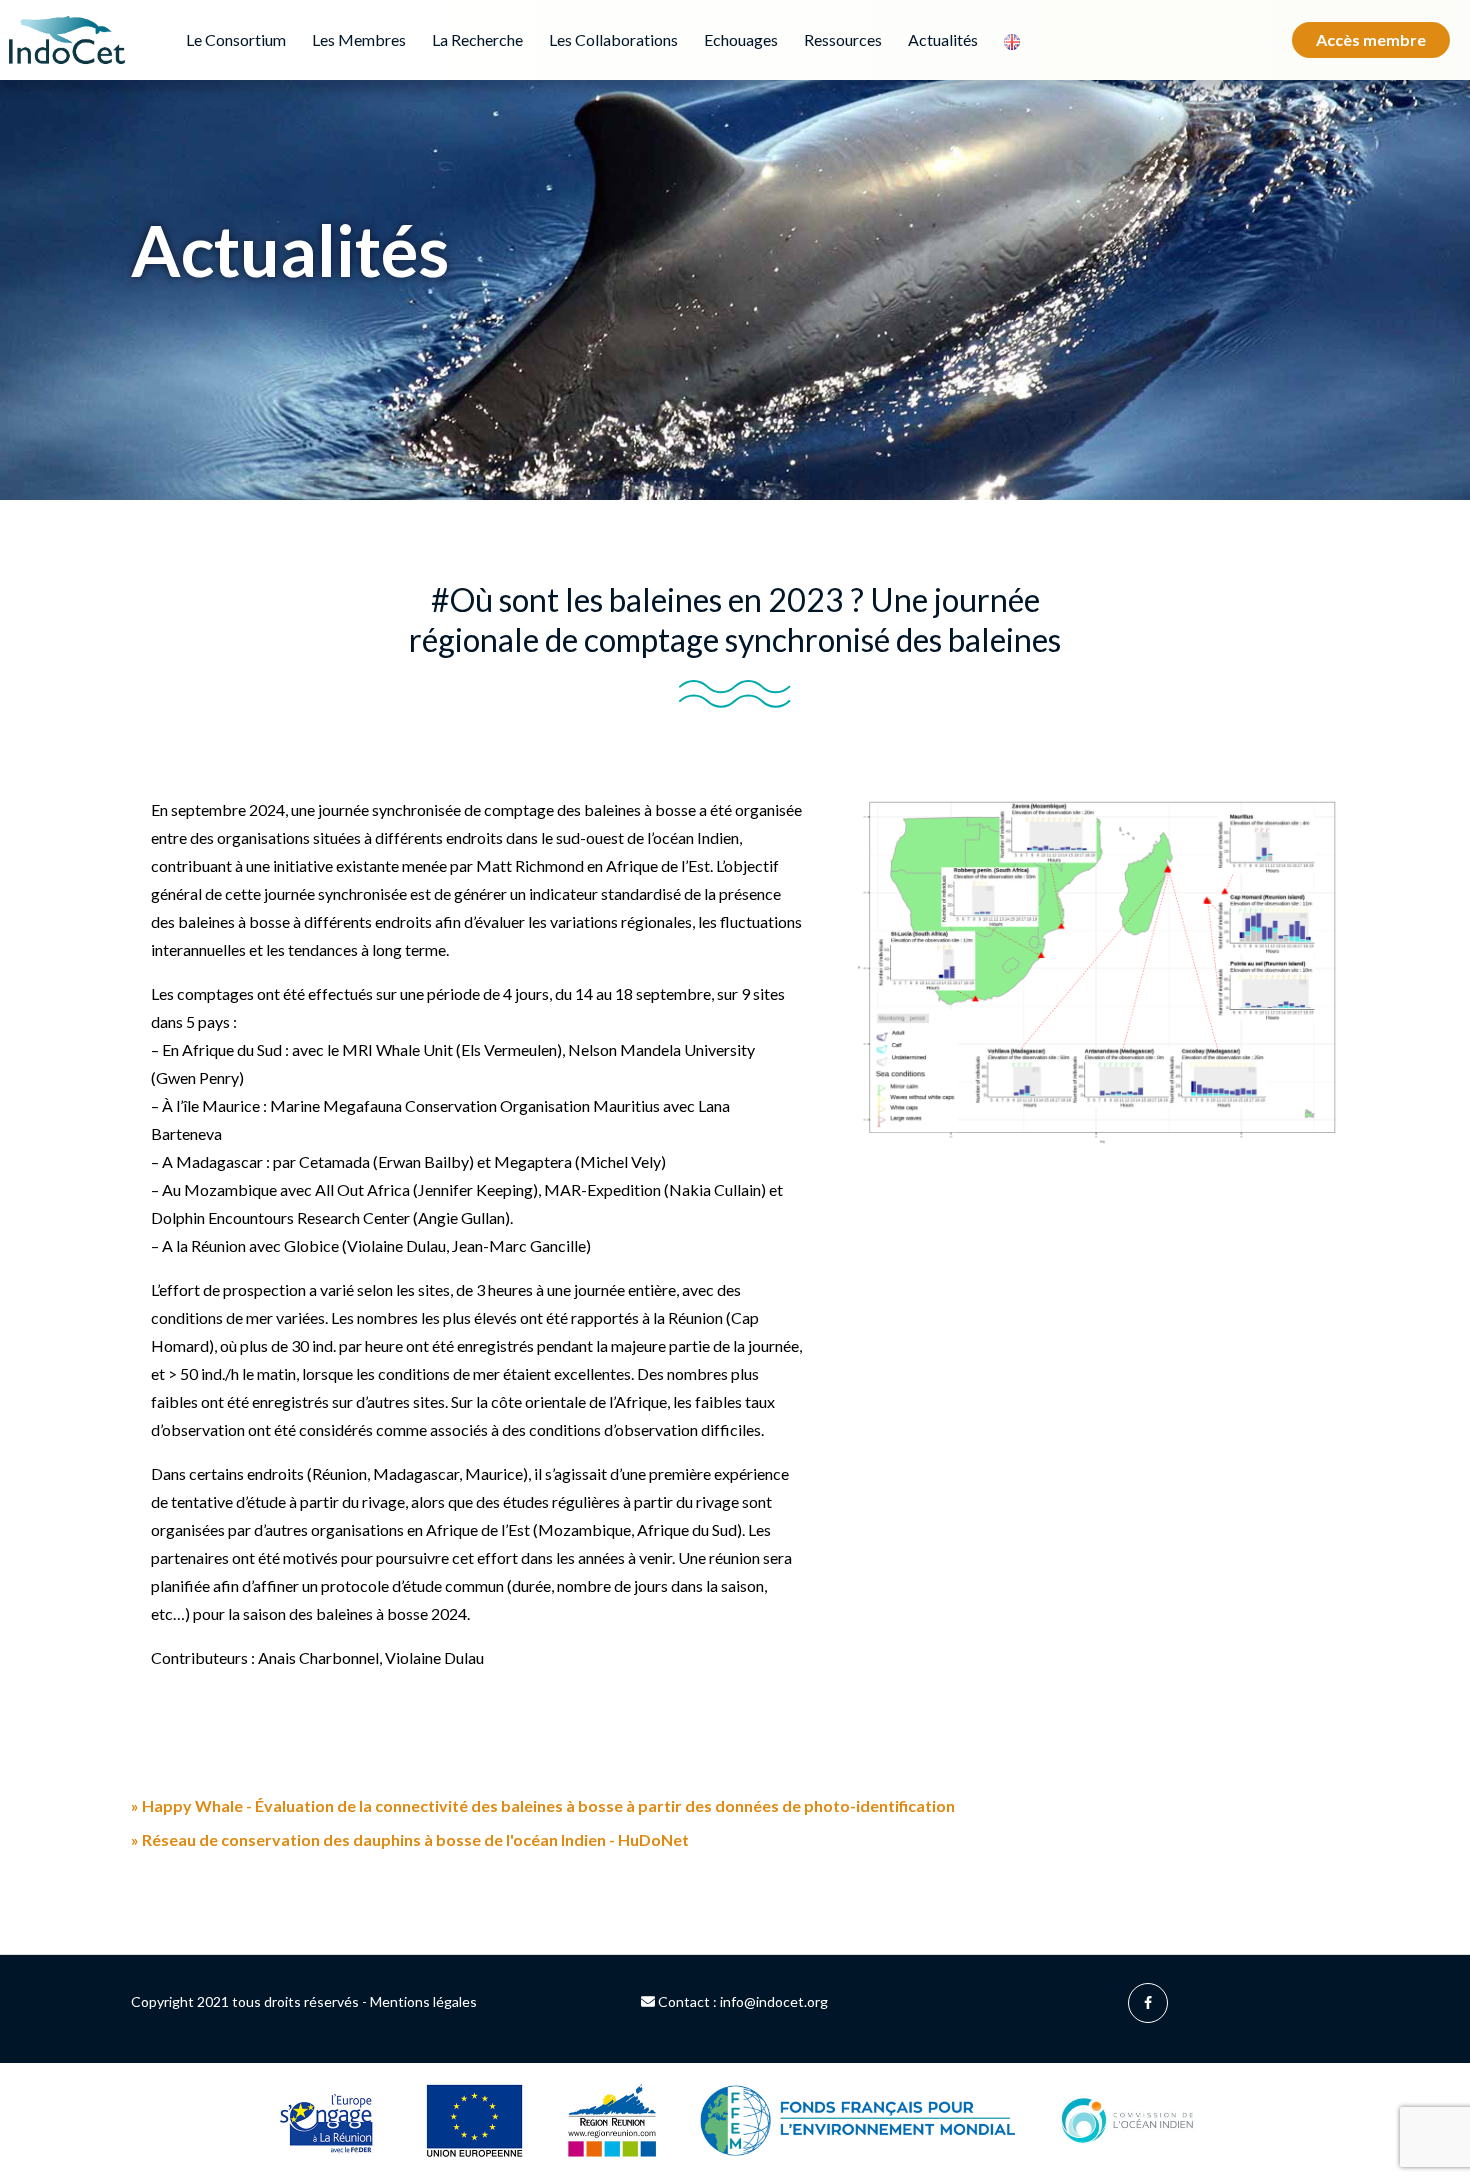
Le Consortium (236, 39)
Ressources (843, 39)
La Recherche (477, 39)
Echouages (741, 39)
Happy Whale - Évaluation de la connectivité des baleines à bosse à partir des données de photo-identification (543, 1806)
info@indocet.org (774, 2001)
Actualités (943, 39)
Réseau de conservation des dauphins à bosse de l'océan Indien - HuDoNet (410, 1840)
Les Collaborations (613, 39)
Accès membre (1371, 39)
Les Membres (359, 39)
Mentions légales (423, 2001)
